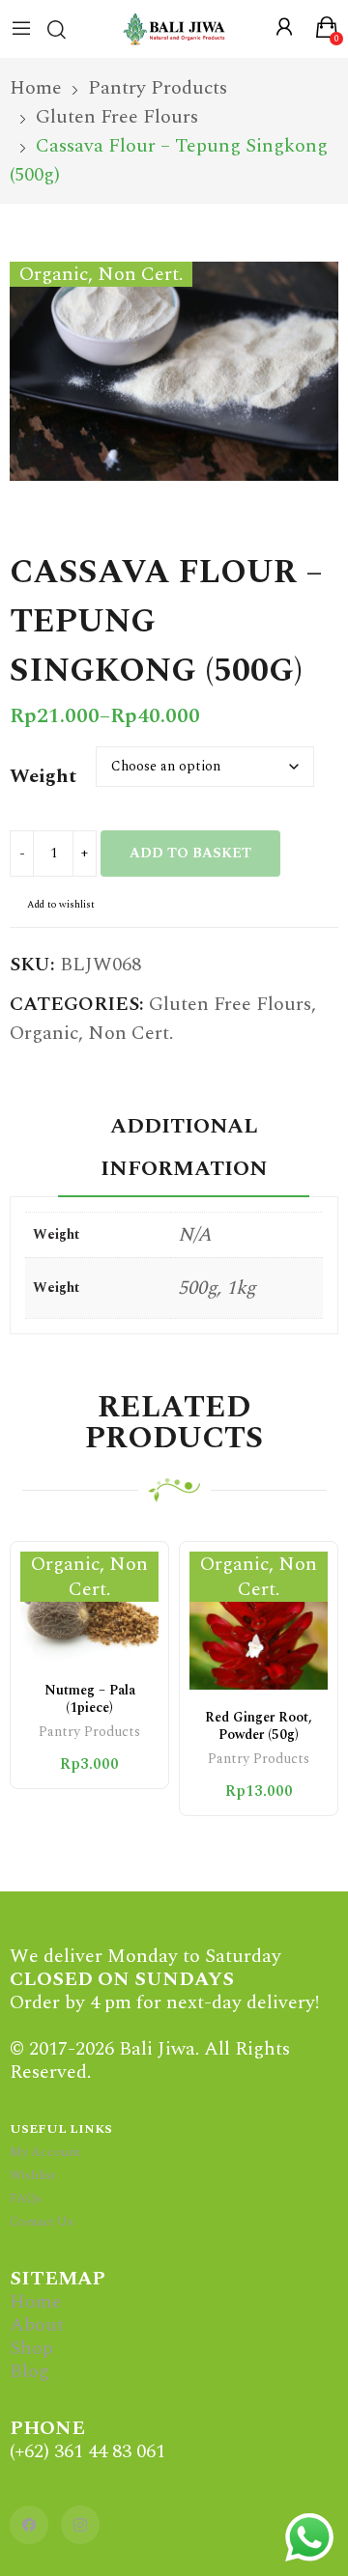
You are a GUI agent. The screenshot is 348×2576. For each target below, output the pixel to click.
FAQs (26, 2198)
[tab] (184, 1151)
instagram (80, 2525)
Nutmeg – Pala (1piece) (90, 1699)
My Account (45, 2152)
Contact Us (42, 2222)
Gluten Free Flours (230, 1004)
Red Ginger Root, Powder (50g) (259, 1726)
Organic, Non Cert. (91, 1033)
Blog (29, 2371)
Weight (43, 776)
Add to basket (190, 853)
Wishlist (32, 2175)
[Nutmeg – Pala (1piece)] (89, 1608)
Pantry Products (89, 1734)
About (37, 2325)
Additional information (184, 1148)
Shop (31, 2348)
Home (36, 2302)
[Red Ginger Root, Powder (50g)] (259, 1621)
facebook (29, 2525)
